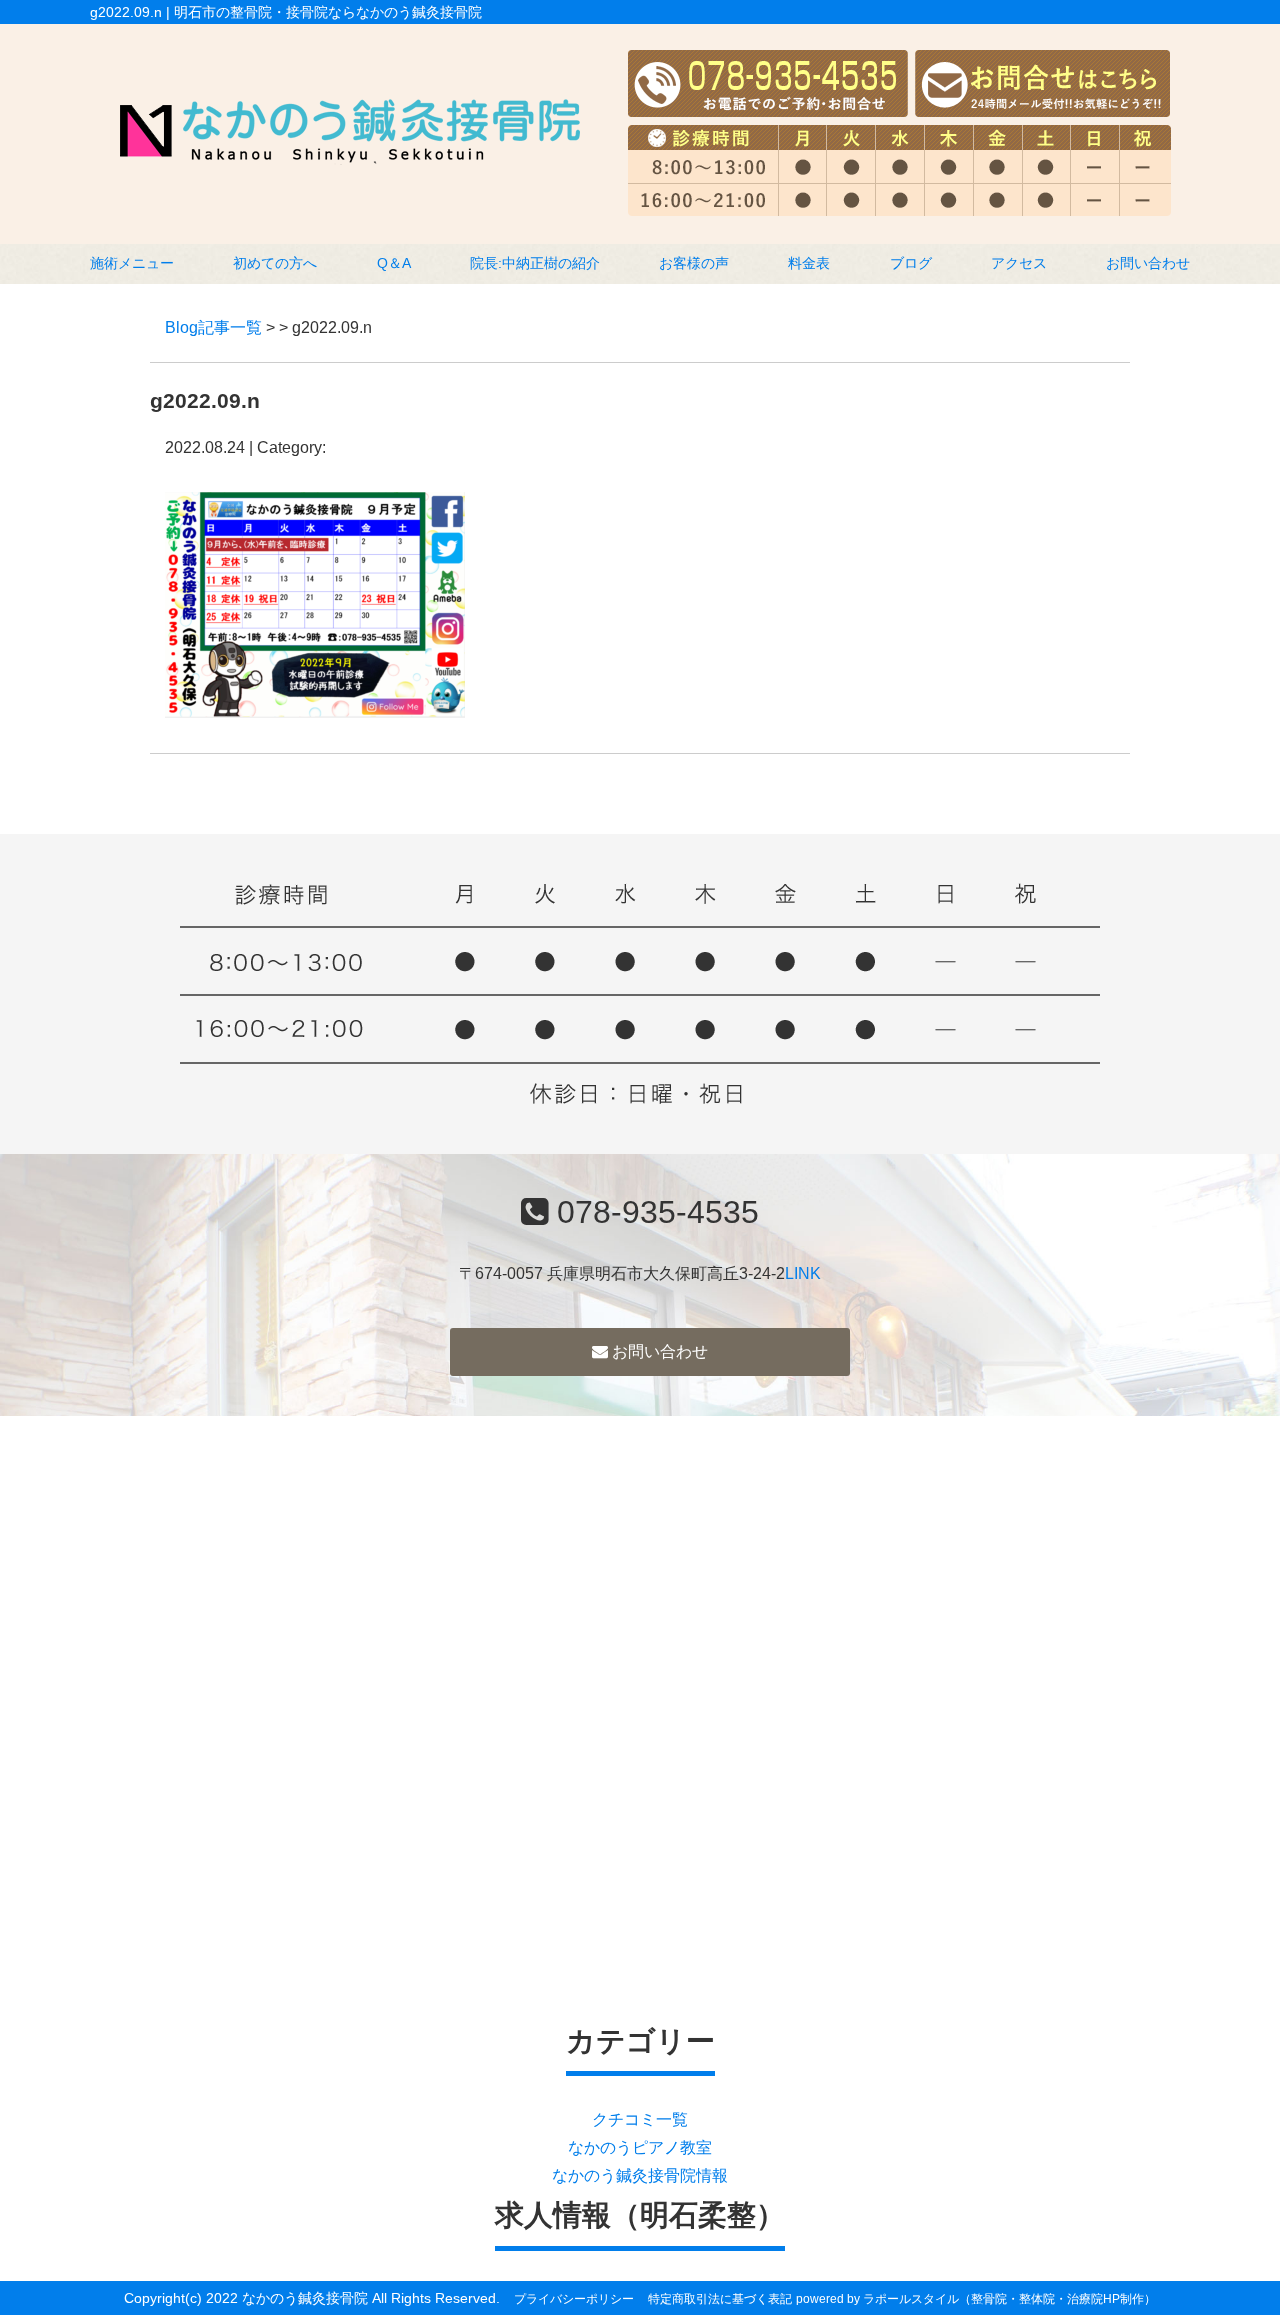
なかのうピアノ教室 (640, 2147)
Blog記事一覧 (213, 327)
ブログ (911, 263)
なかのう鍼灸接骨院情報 (640, 2175)
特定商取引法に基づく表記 (720, 2299)
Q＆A (394, 263)
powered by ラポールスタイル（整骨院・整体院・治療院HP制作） (976, 2299)
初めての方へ (275, 263)
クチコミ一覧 (640, 2119)
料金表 (809, 263)
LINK (803, 1273)
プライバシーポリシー (574, 2299)
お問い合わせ (1148, 263)
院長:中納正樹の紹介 (535, 263)
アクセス (1019, 263)
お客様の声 (694, 263)
